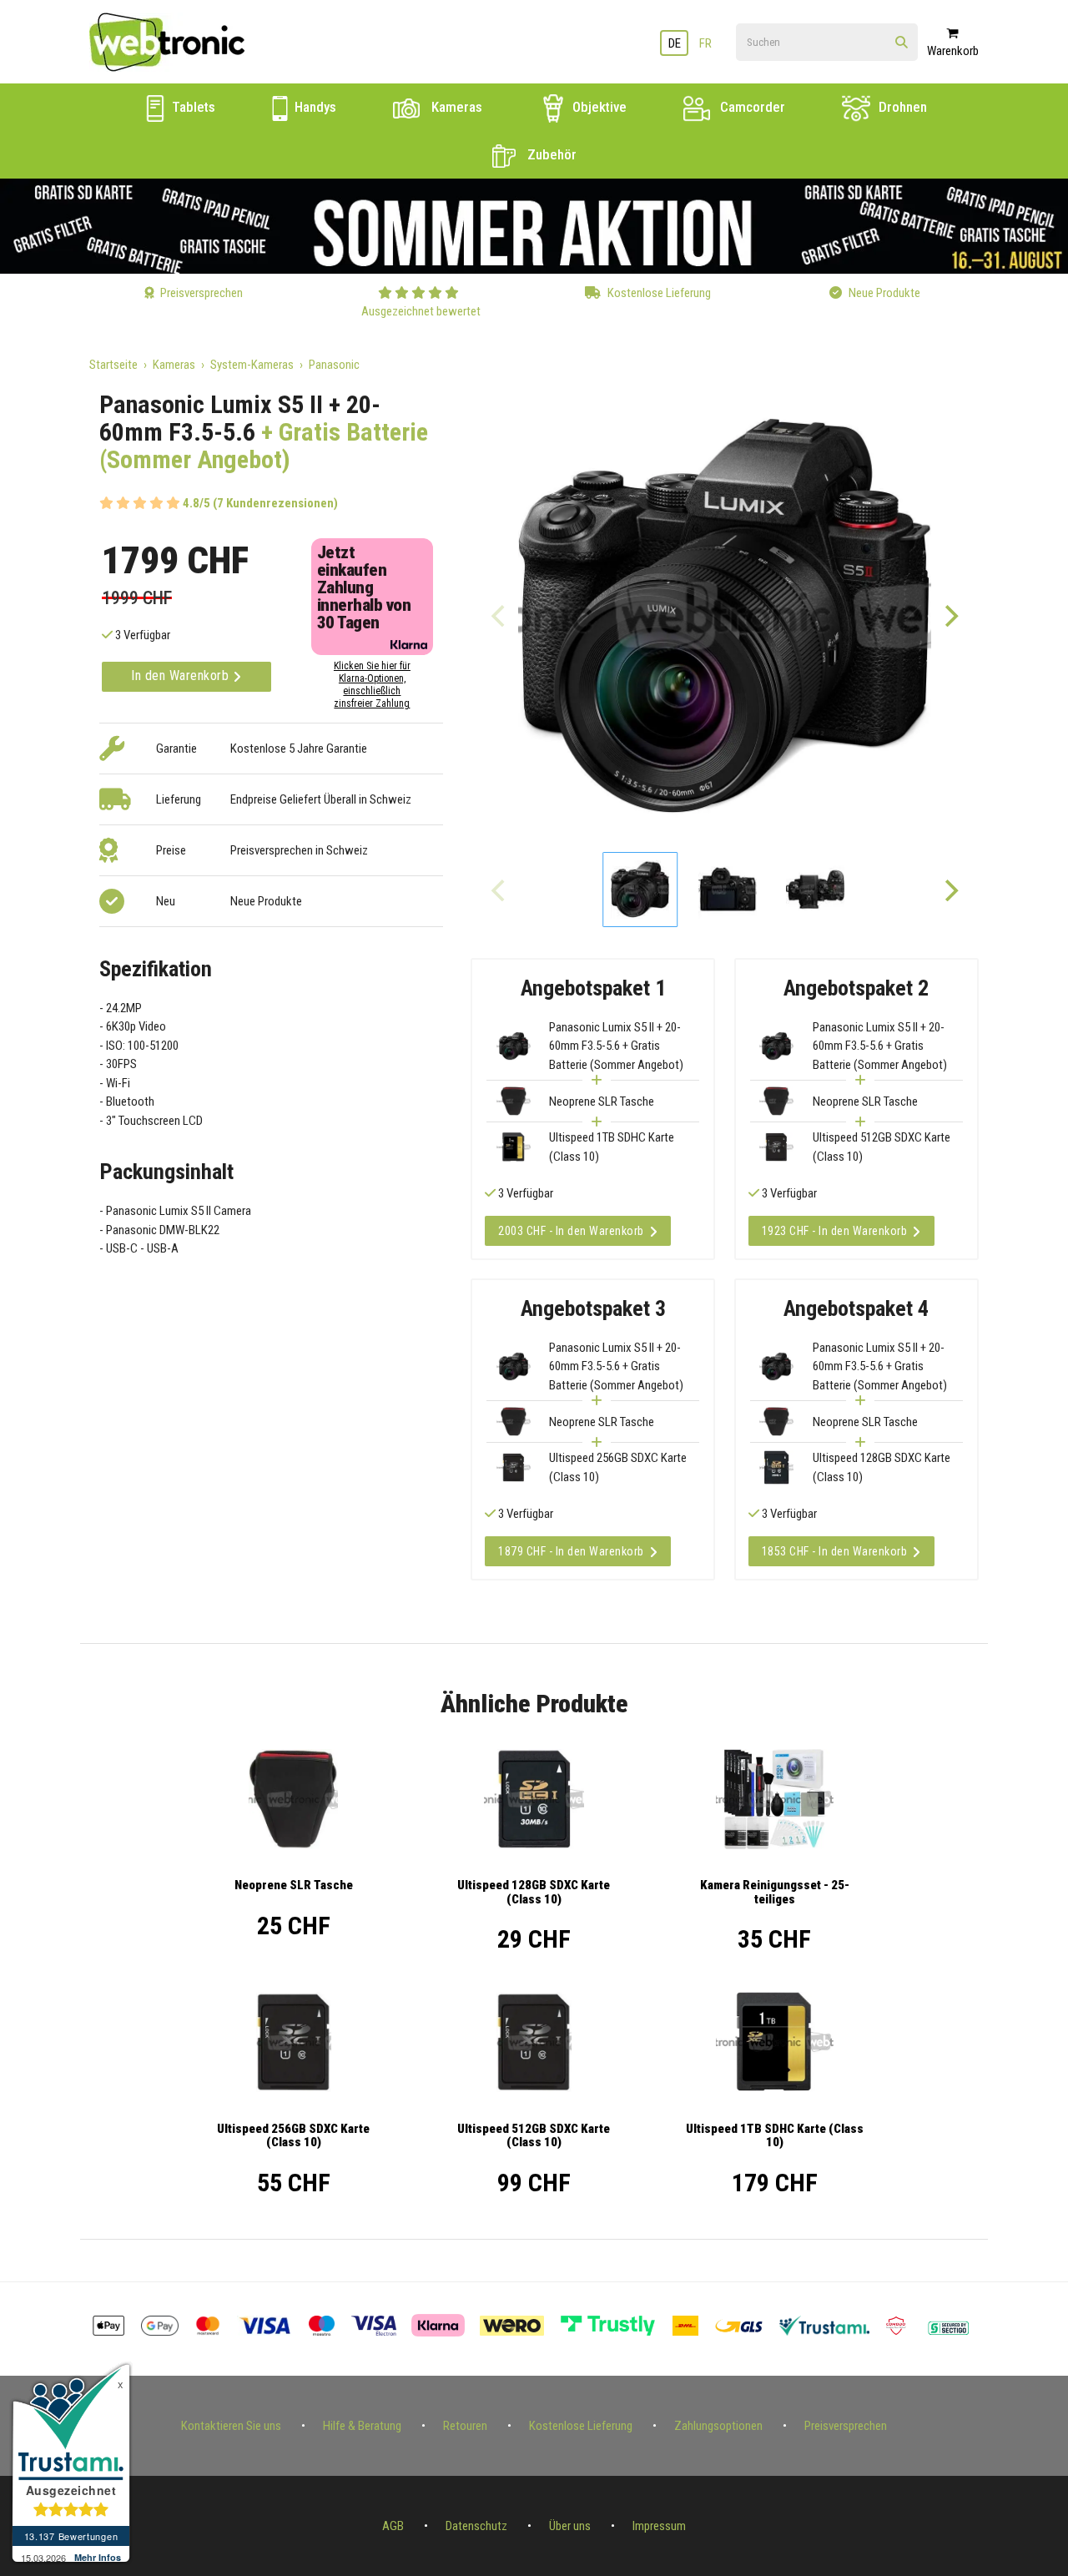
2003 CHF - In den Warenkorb (571, 1231)
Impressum (659, 2526)
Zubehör (550, 154)
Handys (314, 107)
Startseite (113, 365)
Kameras (455, 107)
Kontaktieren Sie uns (231, 2426)
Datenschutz (476, 2526)
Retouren (465, 2426)
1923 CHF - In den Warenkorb (835, 1231)
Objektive (598, 107)
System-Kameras (252, 365)
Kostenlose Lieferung (581, 2426)
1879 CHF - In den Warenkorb (571, 1551)
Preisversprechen (846, 2426)
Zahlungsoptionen (718, 2426)
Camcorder (751, 107)
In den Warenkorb (182, 676)
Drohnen (901, 107)
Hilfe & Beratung (362, 2426)
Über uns (570, 2526)
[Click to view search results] (902, 43)
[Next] (950, 615)
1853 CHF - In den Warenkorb (835, 1551)
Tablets (192, 107)
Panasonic (334, 365)
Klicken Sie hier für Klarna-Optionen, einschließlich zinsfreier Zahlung (372, 685)
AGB (393, 2526)
